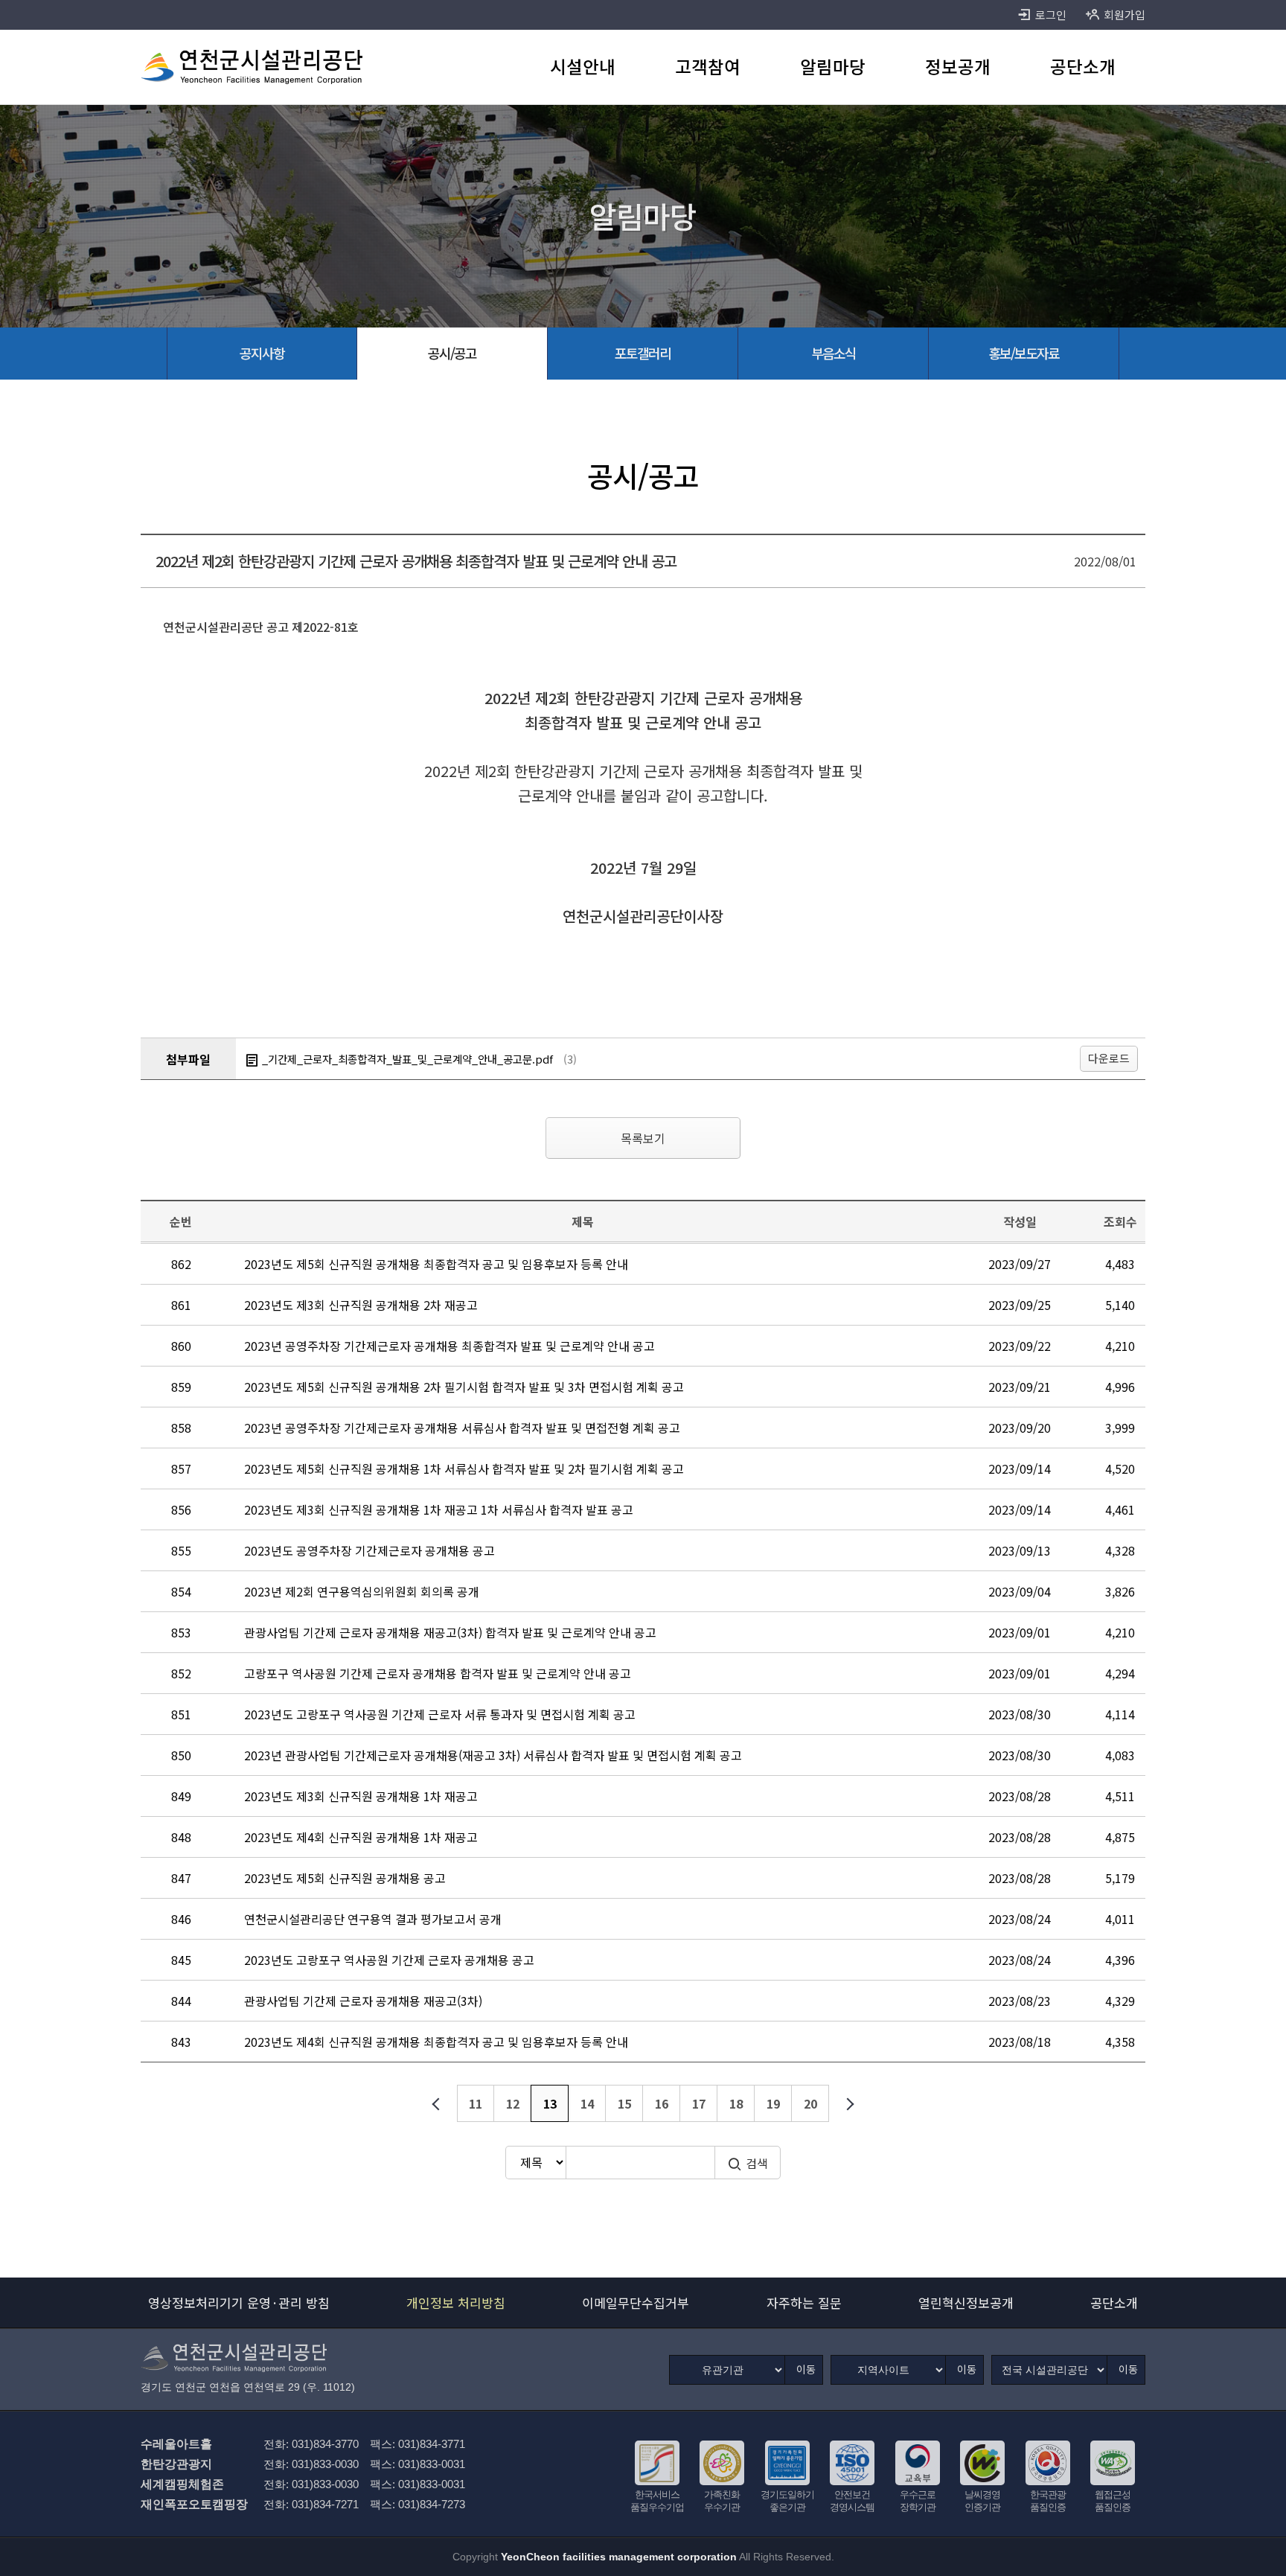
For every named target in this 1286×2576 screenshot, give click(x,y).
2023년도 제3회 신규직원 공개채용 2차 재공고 (361, 1305)
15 (624, 2103)
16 (662, 2103)
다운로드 (1109, 1058)
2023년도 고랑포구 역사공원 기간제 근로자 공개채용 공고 (389, 1960)
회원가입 (1125, 15)
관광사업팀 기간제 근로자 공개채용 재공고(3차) (363, 2001)
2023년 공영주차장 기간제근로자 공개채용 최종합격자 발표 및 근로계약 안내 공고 (450, 1346)
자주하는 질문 (804, 2302)
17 (699, 2103)
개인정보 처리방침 (456, 2302)
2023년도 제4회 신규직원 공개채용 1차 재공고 (361, 1837)
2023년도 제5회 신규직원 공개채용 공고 (345, 1878)
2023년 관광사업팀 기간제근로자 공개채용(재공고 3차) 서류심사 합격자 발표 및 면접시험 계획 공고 (493, 1755)
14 (587, 2103)
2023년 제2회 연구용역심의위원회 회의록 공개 (362, 1591)
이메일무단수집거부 (636, 2302)
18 (736, 2103)
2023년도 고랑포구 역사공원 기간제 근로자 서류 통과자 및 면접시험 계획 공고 (440, 1714)
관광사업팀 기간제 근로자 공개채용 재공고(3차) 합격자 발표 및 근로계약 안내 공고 (450, 1632)
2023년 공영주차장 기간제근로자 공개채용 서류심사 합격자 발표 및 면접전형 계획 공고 (462, 1428)
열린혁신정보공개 (966, 2302)
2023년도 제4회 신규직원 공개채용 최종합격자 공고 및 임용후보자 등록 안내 (436, 2042)
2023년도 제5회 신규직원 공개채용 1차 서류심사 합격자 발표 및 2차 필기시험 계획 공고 (464, 1468)
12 (513, 2103)
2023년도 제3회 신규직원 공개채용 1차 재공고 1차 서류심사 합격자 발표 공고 (439, 1509)
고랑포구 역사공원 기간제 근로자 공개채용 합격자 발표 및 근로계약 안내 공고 (438, 1673)
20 (810, 2103)
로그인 (1051, 15)
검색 (757, 2163)
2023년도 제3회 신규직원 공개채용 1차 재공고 (361, 1796)
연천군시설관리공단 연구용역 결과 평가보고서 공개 (373, 1919)
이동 (806, 2369)
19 (773, 2103)
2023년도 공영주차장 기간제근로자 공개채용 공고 (370, 1550)
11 (476, 2103)
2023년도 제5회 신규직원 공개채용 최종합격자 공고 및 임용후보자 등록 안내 (436, 1264)
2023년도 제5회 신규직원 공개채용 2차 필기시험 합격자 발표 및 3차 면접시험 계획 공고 (464, 1387)
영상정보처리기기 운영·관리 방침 (239, 2302)
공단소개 (1114, 2302)
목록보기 (643, 1138)
